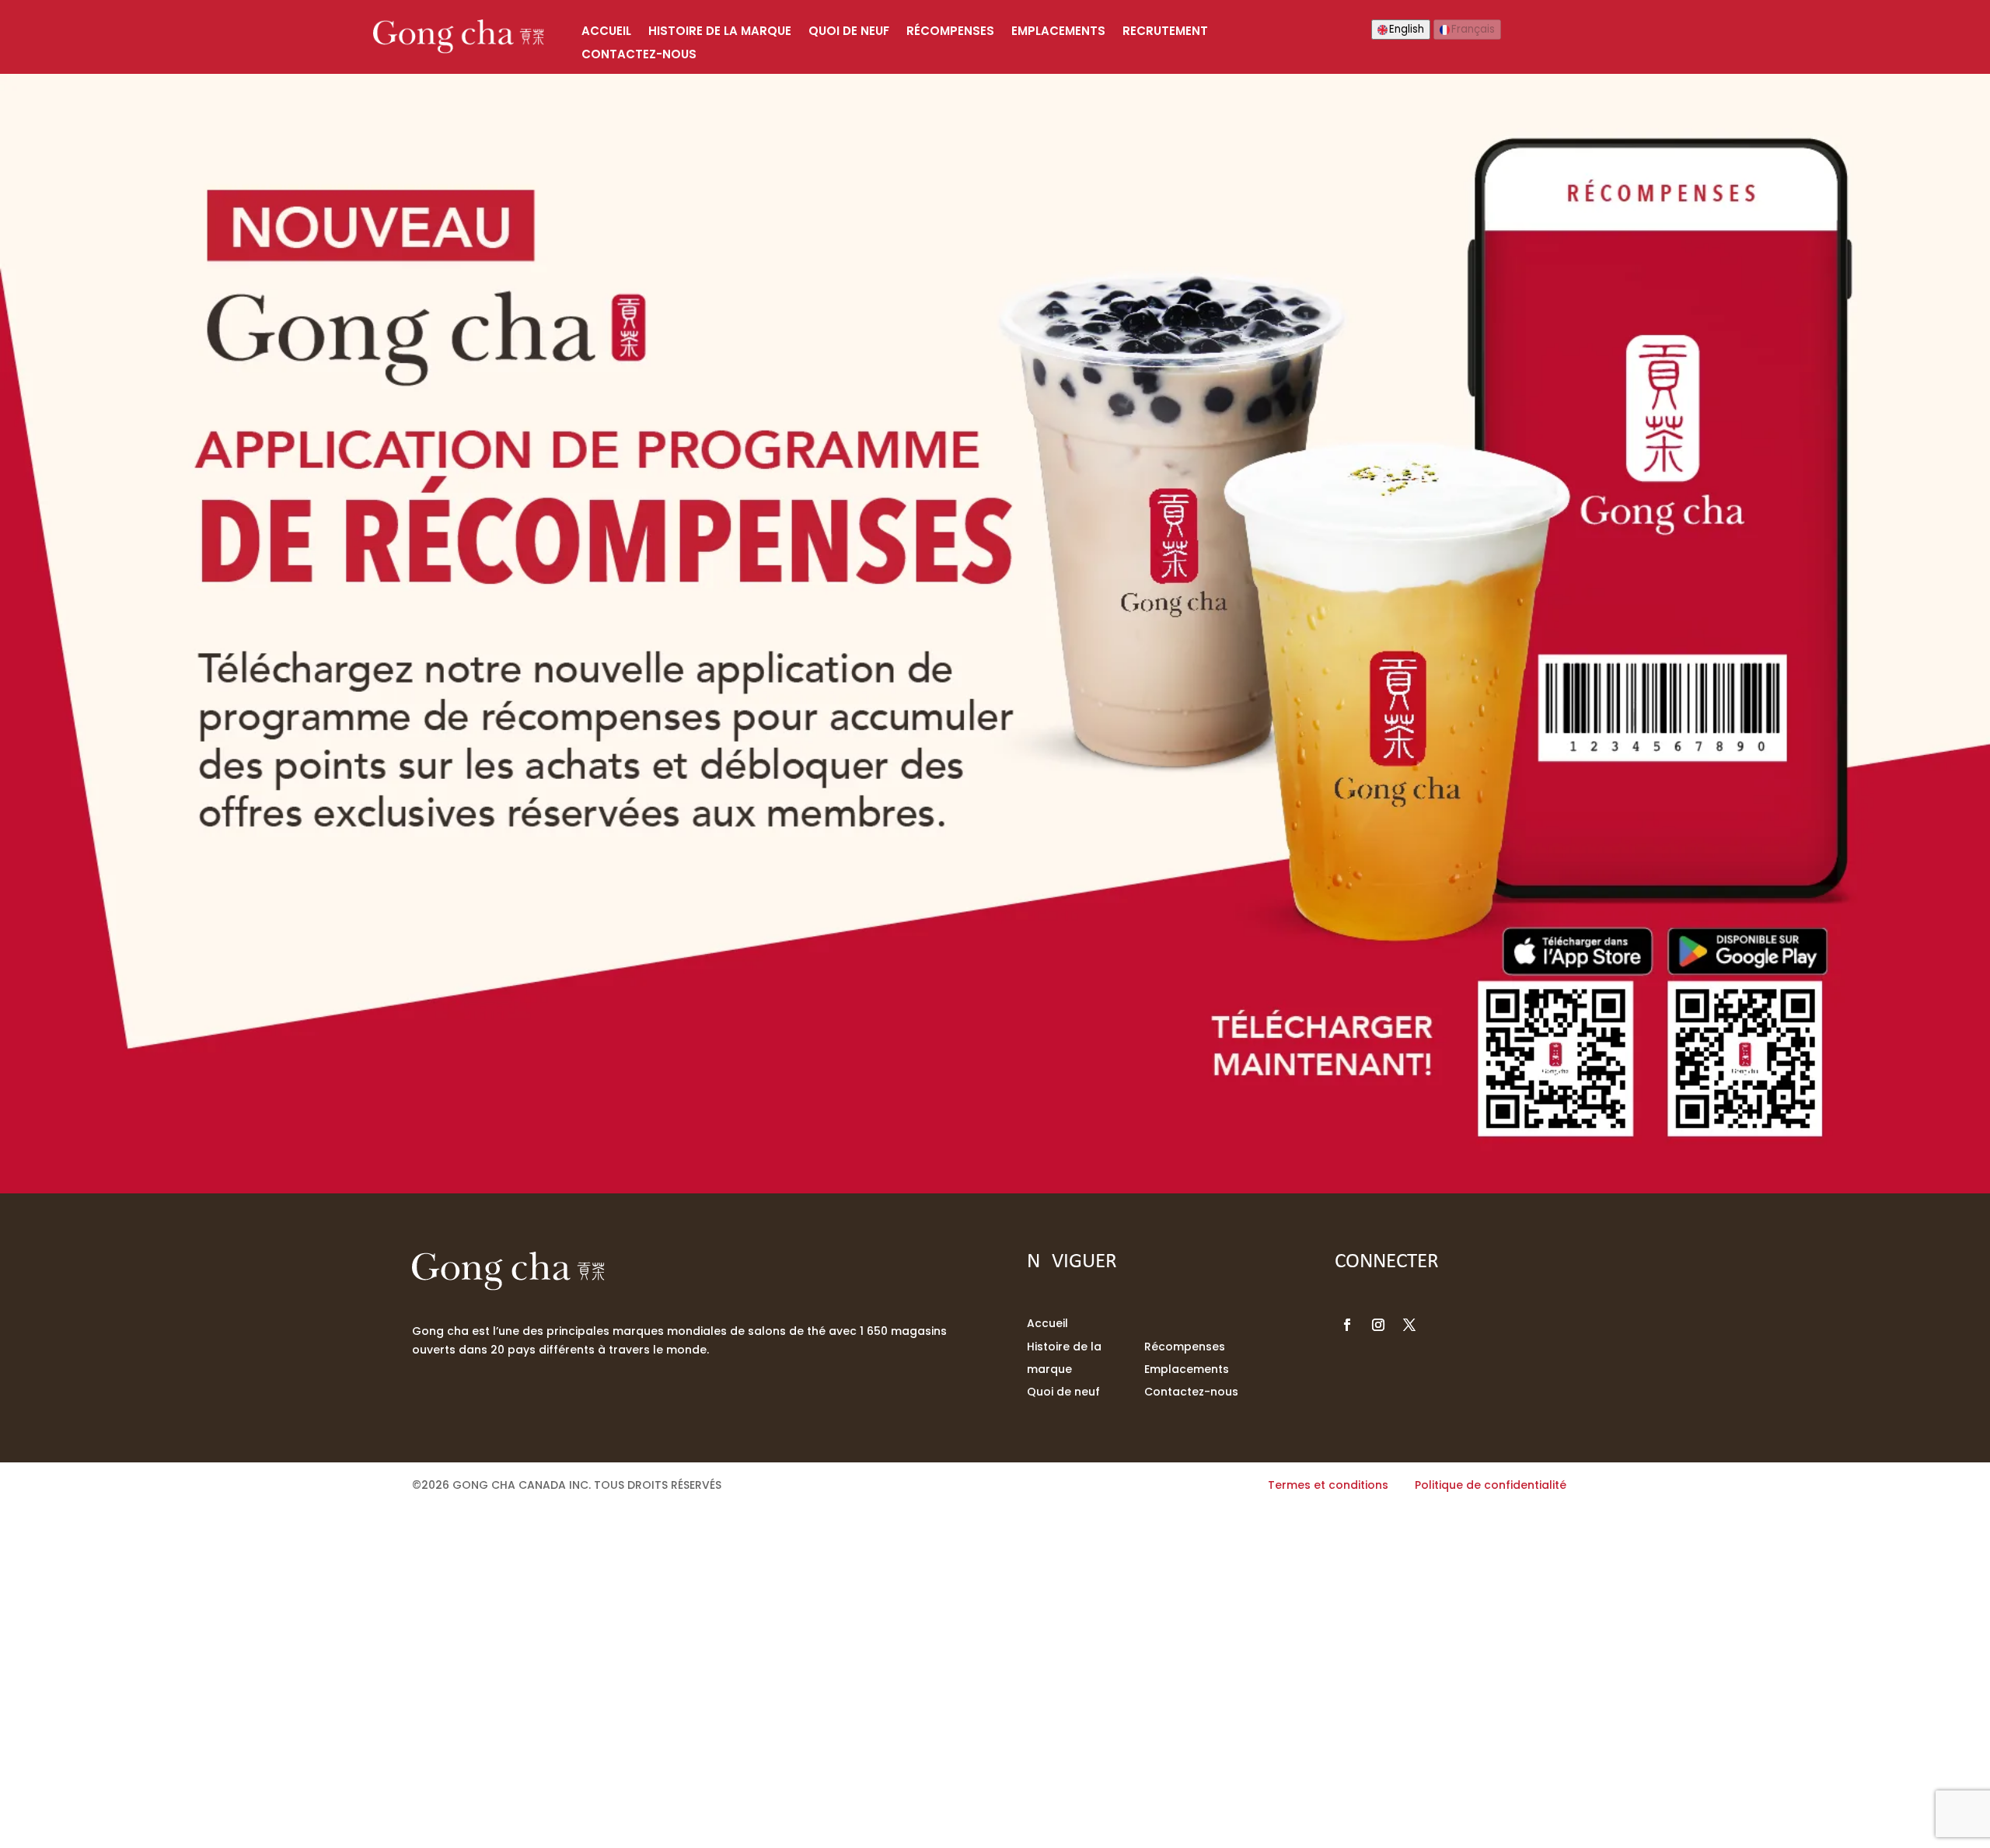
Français (1473, 29)
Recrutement (1165, 32)
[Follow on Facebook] (1347, 1325)
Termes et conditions (1328, 1485)
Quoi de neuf (849, 32)
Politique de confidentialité (1491, 1485)
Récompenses (950, 32)
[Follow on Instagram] (1378, 1325)
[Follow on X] (1409, 1325)
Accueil (606, 32)
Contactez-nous (639, 56)
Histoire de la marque (720, 32)
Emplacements (1058, 32)
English (1407, 29)
